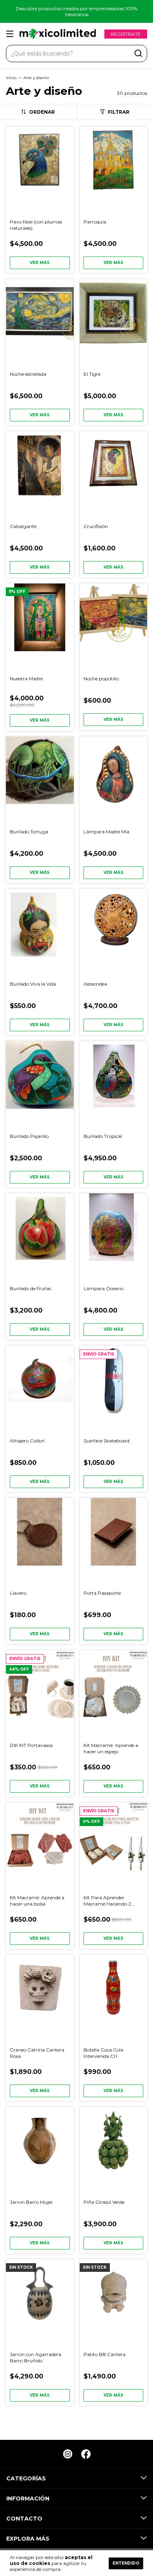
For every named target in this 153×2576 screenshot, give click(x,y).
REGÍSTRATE (126, 34)
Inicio (11, 78)
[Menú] (11, 34)
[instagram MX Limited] (68, 2454)
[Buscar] (138, 54)
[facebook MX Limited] (86, 2454)
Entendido (126, 2563)
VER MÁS (40, 263)
